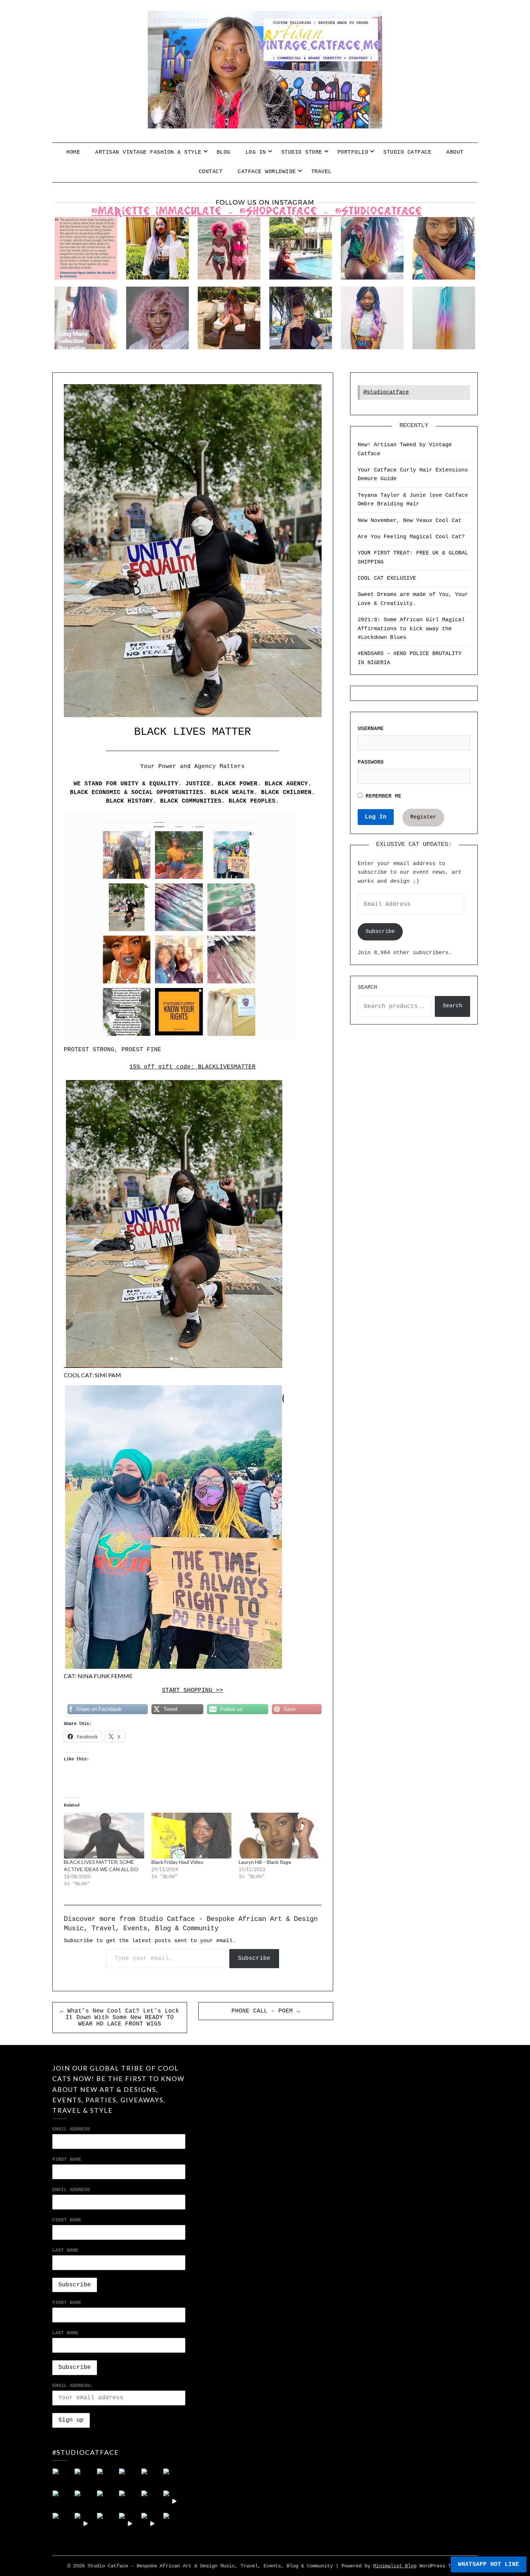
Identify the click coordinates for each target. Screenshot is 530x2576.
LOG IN (256, 152)
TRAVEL (321, 172)
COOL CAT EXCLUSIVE (387, 578)
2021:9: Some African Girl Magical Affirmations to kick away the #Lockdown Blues (411, 629)
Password (371, 762)
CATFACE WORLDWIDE (267, 172)
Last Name (65, 2250)
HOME (73, 152)
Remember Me (382, 796)
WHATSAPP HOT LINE (489, 2564)
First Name (67, 2159)
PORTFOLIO (353, 152)
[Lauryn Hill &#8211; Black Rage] (279, 1836)
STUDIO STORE (302, 152)
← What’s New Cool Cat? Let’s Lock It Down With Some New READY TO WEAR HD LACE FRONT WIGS (120, 2018)
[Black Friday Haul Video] (191, 1836)
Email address (71, 2190)
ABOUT (455, 152)
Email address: (72, 2386)
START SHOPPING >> (193, 1690)
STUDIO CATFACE (407, 152)
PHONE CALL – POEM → (266, 2011)
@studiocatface (386, 392)
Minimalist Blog (395, 2566)
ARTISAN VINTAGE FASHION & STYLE (148, 152)
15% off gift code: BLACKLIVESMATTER (193, 1067)
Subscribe (254, 1958)
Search (367, 988)
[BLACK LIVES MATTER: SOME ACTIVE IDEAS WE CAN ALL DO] (104, 1836)
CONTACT (211, 172)
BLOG (224, 152)
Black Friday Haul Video (177, 1862)
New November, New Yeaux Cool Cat (410, 521)
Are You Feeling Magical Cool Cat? (411, 537)
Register (423, 817)
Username (371, 729)
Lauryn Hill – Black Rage (265, 1862)
